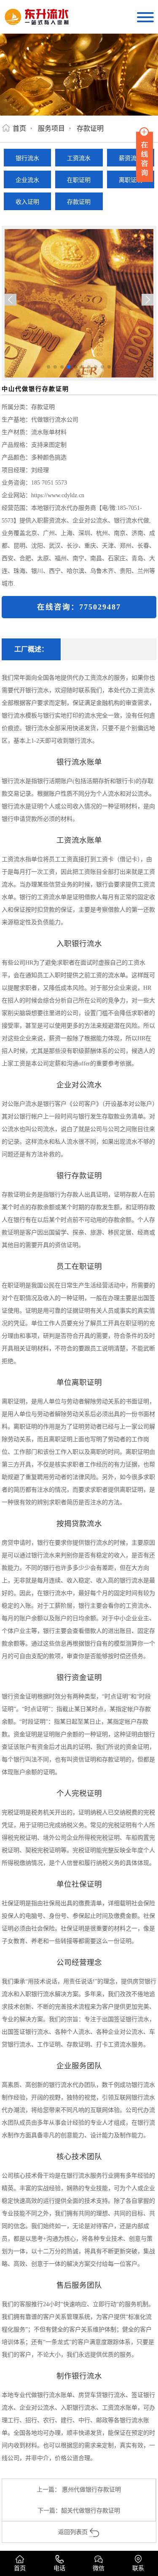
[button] (147, 300)
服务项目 (51, 128)
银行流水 (27, 158)
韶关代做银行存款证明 (91, 2510)
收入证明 (27, 202)
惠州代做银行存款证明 (91, 2489)
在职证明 (79, 180)
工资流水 (79, 158)
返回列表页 (73, 2532)
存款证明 (90, 128)
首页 (19, 128)
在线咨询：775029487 (79, 607)
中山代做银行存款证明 (35, 389)
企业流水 (27, 180)
